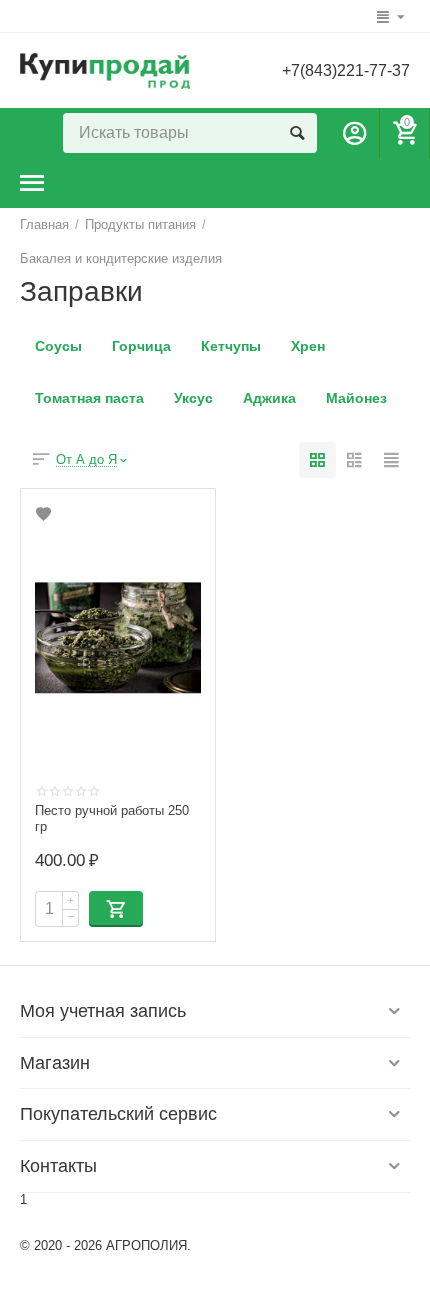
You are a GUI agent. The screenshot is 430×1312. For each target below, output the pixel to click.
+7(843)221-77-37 (346, 70)
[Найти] (297, 133)
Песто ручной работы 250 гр (112, 818)
